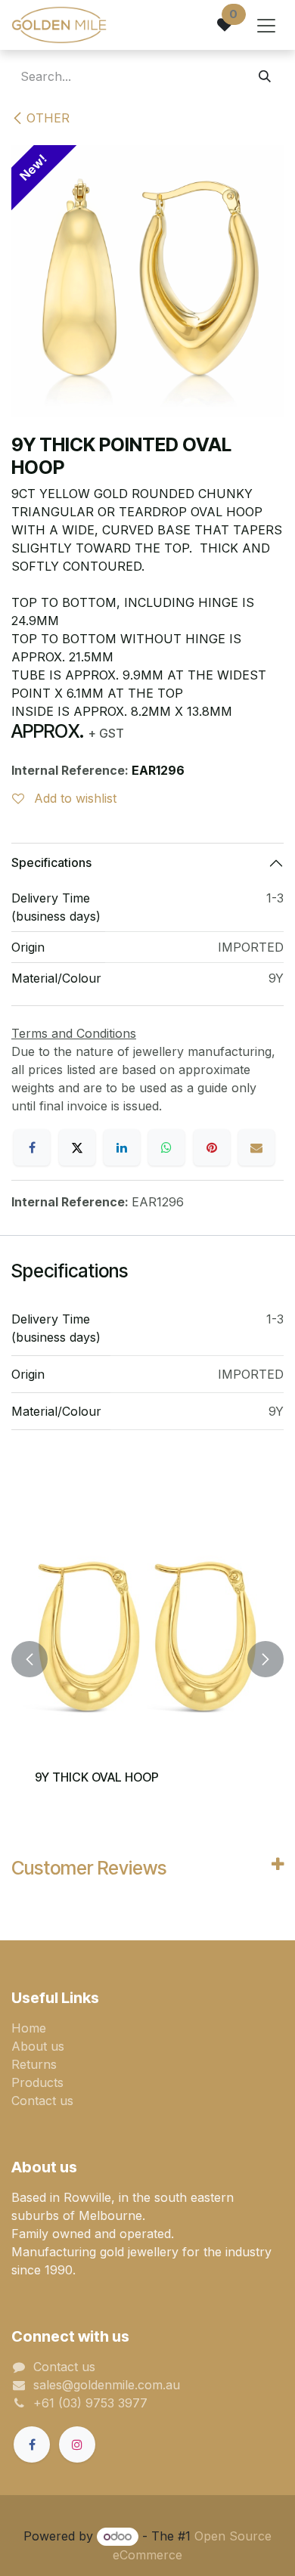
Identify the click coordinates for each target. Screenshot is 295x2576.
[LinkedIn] (122, 1147)
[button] (29, 1659)
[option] (147, 1659)
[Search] (265, 76)
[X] (77, 1147)
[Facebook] (32, 1147)
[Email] (256, 1147)
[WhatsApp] (166, 1147)
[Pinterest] (212, 1147)
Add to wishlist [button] (73, 798)
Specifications (51, 862)
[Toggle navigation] (266, 25)
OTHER (48, 118)
